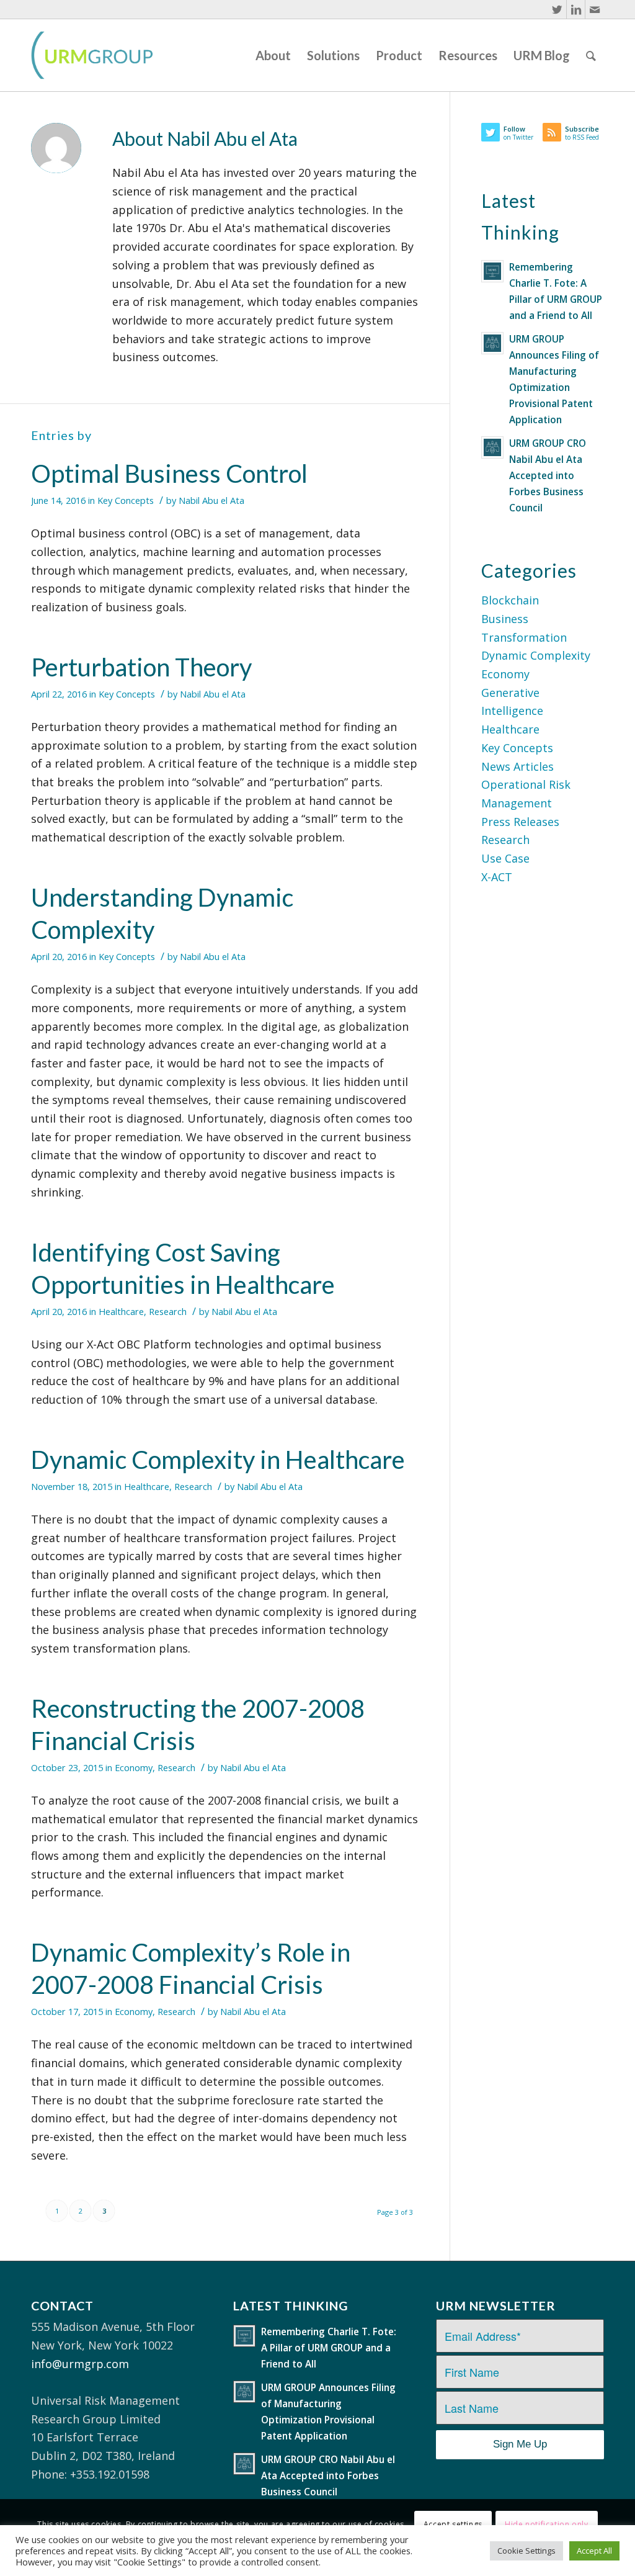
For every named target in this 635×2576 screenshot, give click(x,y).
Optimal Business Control (169, 473)
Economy (134, 1767)
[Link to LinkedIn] (576, 9)
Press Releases (520, 822)
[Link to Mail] (595, 9)
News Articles (517, 766)
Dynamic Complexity (536, 655)
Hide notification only (546, 2524)
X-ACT (497, 877)
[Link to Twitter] (557, 9)
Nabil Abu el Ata (211, 500)
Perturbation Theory (141, 667)
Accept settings (453, 2524)
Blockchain (510, 600)
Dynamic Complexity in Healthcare (218, 1460)
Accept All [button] (594, 2551)
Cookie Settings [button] (526, 2551)
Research (168, 1311)
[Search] (591, 55)
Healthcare (121, 1311)
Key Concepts (126, 500)
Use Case (505, 858)
